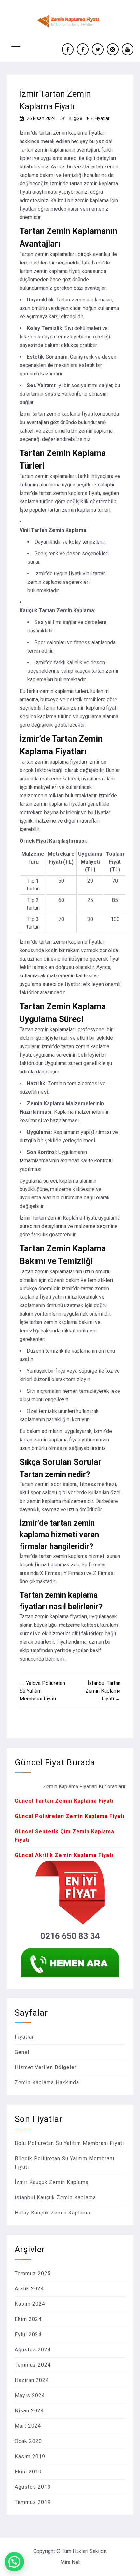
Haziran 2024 (32, 2380)
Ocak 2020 (28, 2441)
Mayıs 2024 (30, 2395)
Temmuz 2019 (33, 2502)
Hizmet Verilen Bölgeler (46, 2067)
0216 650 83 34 (70, 1936)
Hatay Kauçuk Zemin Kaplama (52, 2213)
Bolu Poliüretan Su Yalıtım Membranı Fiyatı (69, 2143)
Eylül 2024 (28, 2334)
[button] (14, 2562)
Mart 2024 (28, 2426)
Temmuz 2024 (33, 2365)
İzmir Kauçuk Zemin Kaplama (52, 2182)
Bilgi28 (76, 118)
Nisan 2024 (29, 2411)
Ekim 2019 (28, 2472)
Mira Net (70, 2562)
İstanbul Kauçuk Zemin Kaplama (55, 2197)
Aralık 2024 (29, 2289)
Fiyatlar (102, 118)
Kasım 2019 (30, 2456)
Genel (22, 2052)
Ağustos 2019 (33, 2487)
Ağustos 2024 (33, 2350)
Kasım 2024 (30, 2304)
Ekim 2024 (28, 2319)
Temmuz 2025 (33, 2273)
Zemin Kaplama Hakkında (47, 2083)
